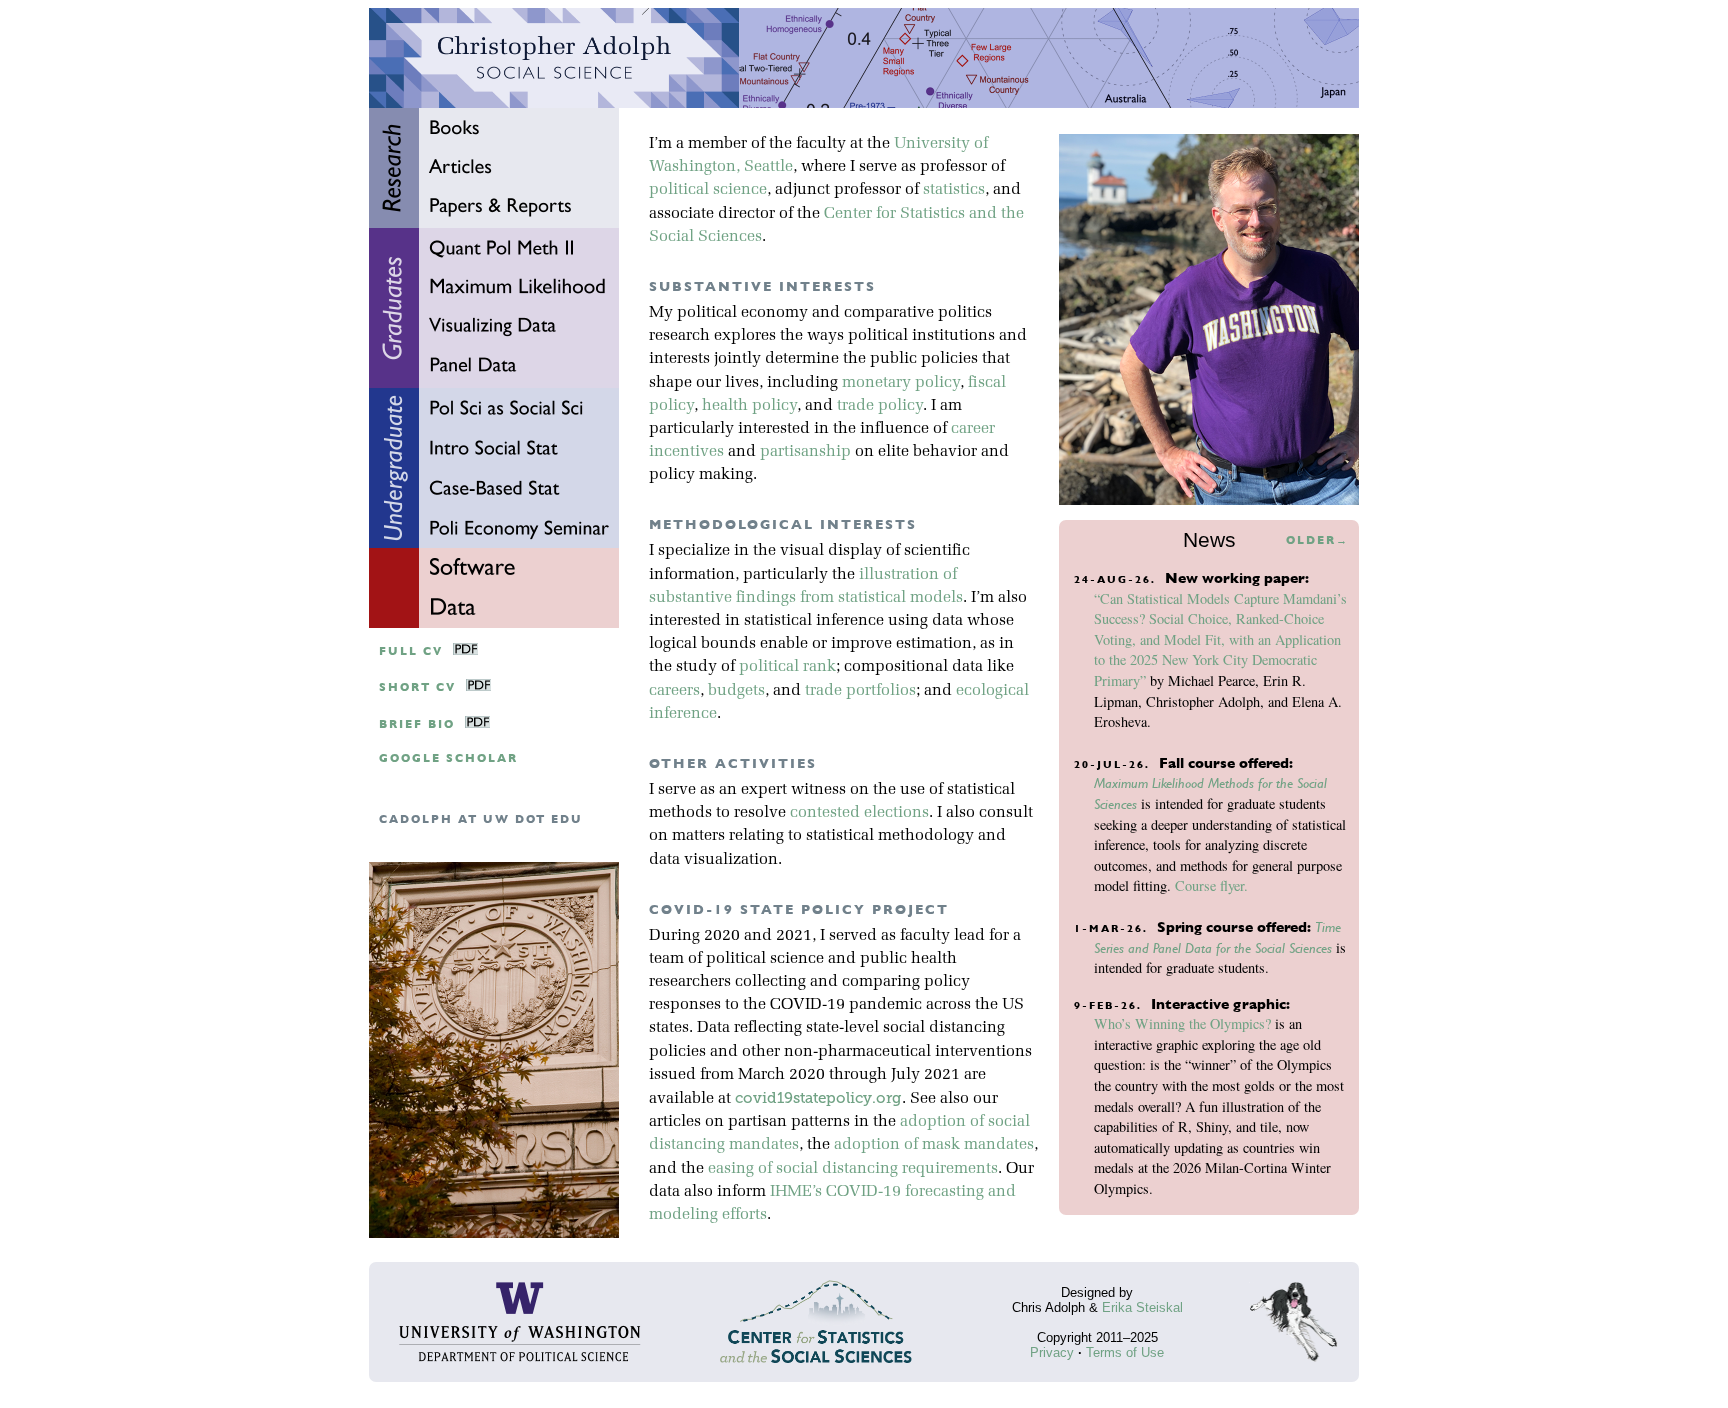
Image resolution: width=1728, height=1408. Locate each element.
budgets (736, 691)
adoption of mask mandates (934, 1145)
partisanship (805, 452)
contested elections (859, 813)
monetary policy (901, 383)
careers (674, 691)
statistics (954, 190)
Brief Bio (417, 724)
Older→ (1317, 540)
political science (708, 190)
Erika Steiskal (1142, 1307)
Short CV (417, 687)
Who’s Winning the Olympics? (1182, 1023)
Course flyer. (1211, 885)
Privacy (1052, 1352)
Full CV (411, 651)
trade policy (880, 406)
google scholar (448, 758)
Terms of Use (1125, 1352)
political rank (787, 667)
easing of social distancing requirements (853, 1169)
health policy (749, 406)
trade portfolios (860, 691)
